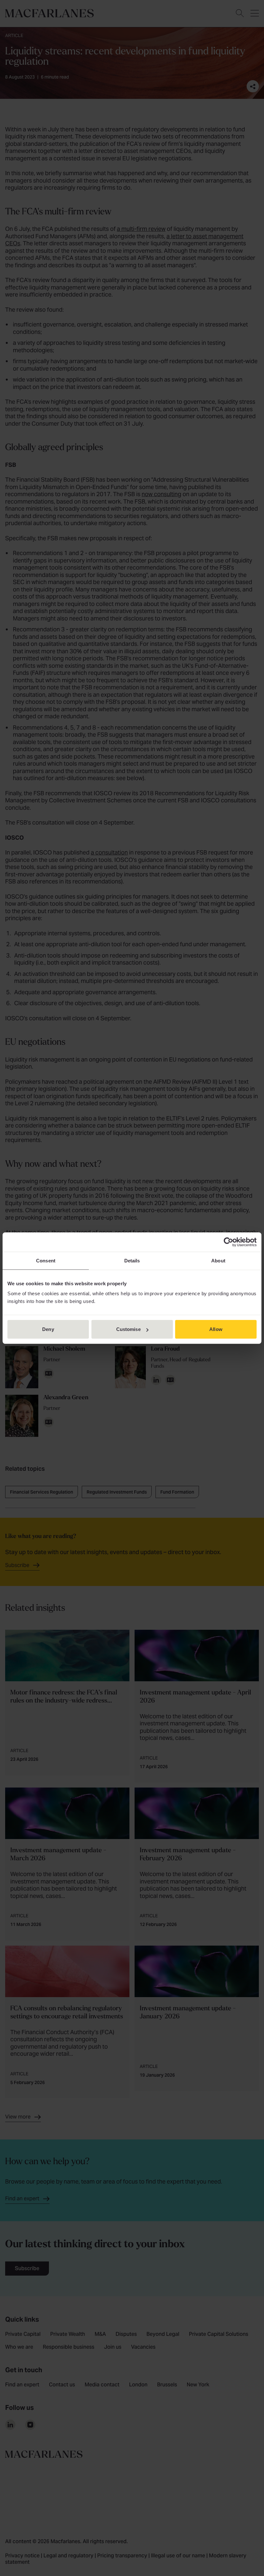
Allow (216, 1329)
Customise (128, 1329)
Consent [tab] (46, 1260)
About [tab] (218, 1260)
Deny (48, 1329)
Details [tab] (132, 1260)
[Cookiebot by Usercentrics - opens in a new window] (228, 1242)
